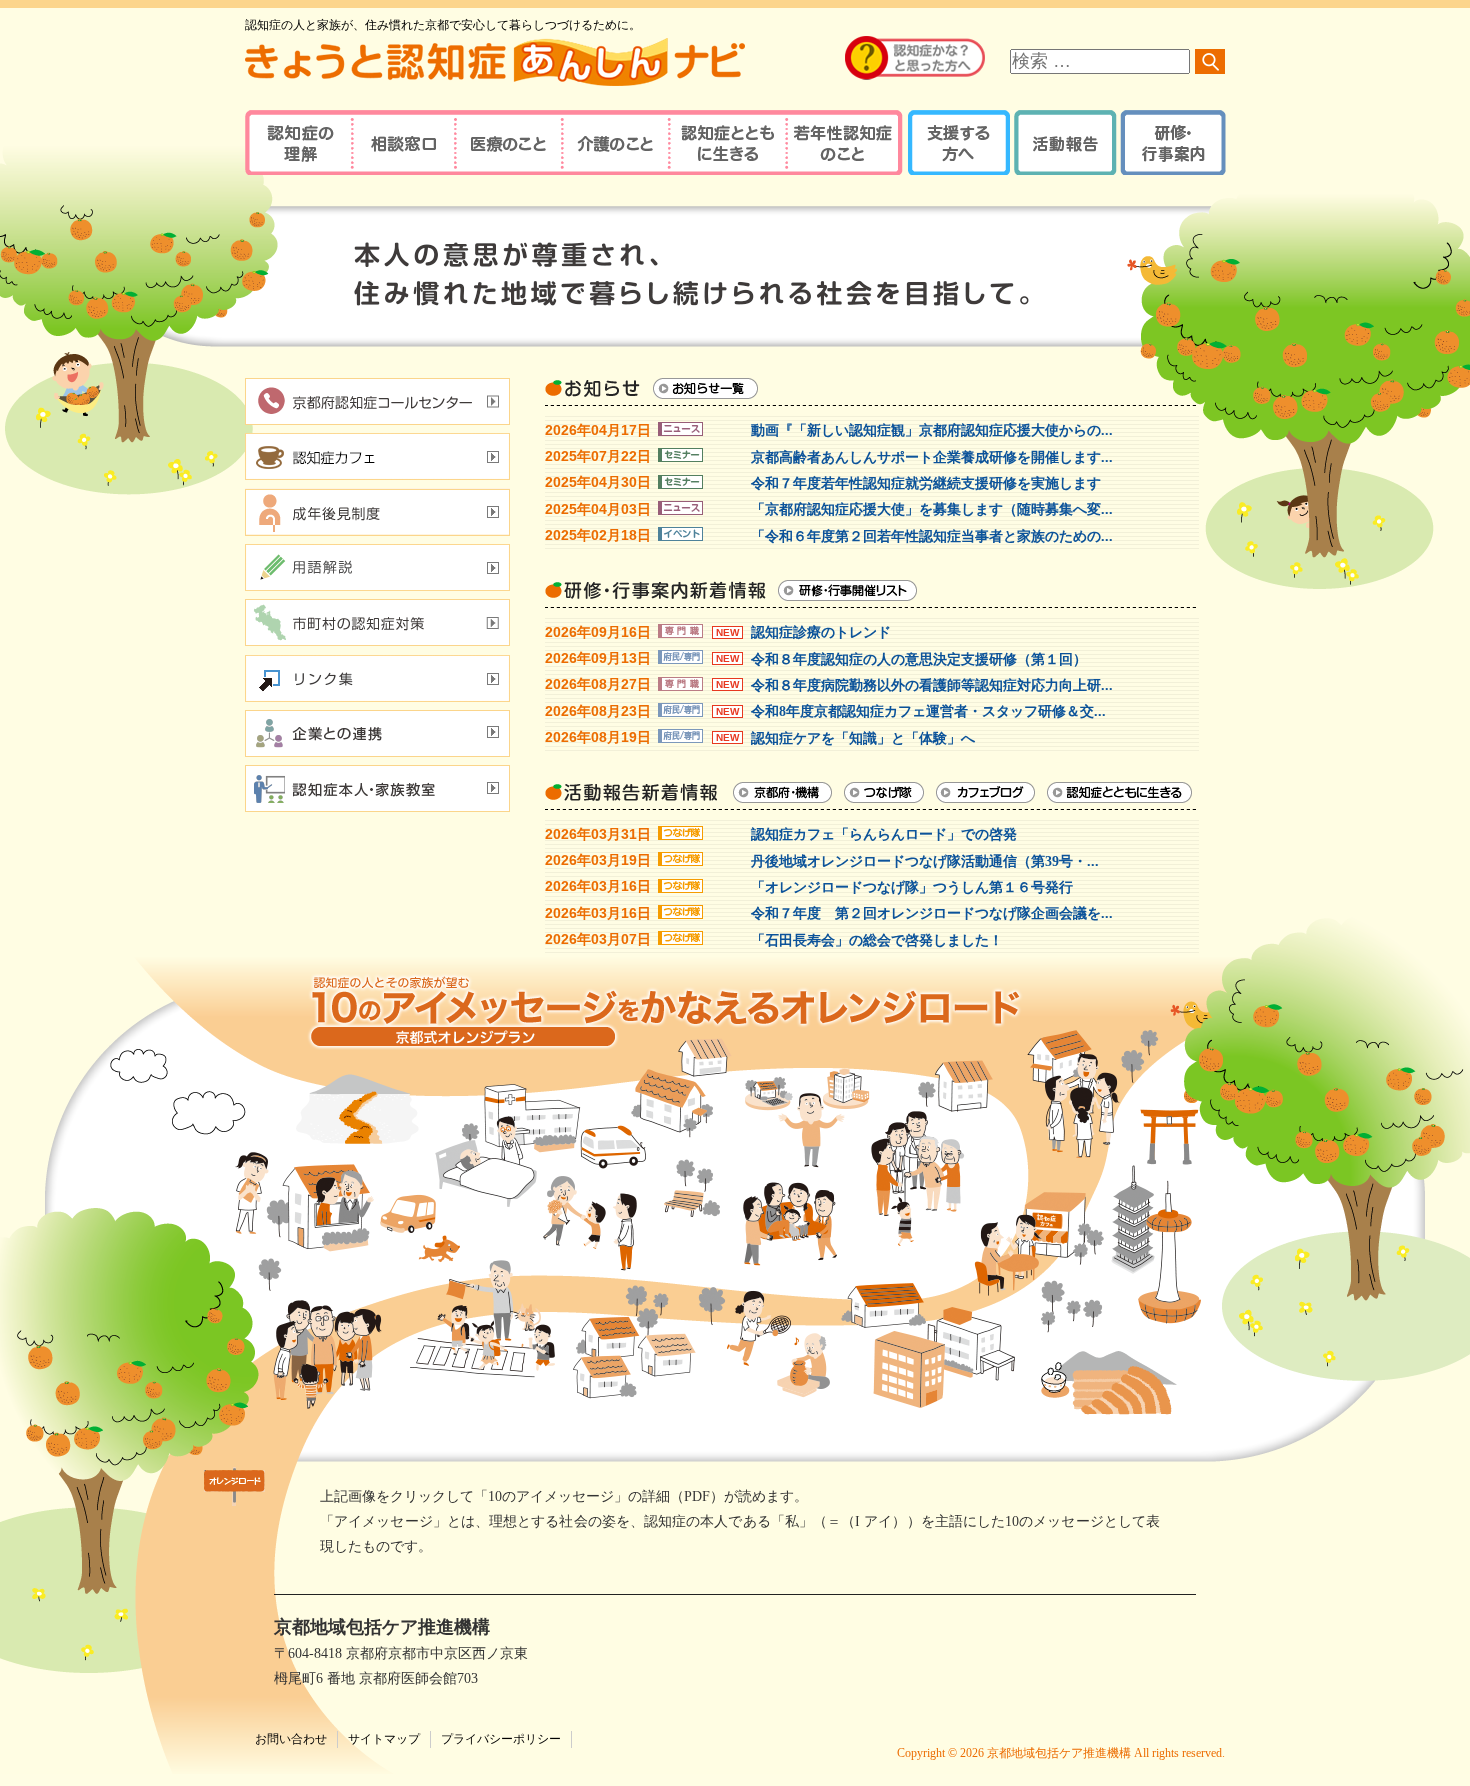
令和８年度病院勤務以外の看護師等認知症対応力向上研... (932, 685)
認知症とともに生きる (725, 142)
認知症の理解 (297, 142)
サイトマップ (384, 1739)
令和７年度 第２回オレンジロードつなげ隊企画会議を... (932, 913)
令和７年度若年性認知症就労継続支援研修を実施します (926, 483)
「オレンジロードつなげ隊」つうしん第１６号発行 (912, 887)
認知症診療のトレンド (821, 632)
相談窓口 (402, 142)
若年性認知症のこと (845, 142)
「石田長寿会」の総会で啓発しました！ (877, 940)
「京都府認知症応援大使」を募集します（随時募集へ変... (932, 509)
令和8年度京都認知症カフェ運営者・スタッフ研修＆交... (928, 711)
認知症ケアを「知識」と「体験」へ (863, 738)
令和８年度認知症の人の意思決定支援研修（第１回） (919, 659)
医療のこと (507, 142)
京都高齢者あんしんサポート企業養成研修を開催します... (932, 457)
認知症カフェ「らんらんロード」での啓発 (884, 834)
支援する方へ (957, 142)
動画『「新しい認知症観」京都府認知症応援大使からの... (932, 430)
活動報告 (1062, 142)
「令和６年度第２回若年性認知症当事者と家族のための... (932, 536)
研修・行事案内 (1170, 142)
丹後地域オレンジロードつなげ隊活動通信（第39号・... (925, 861)
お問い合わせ (291, 1739)
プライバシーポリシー (501, 1739)
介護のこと (612, 142)
